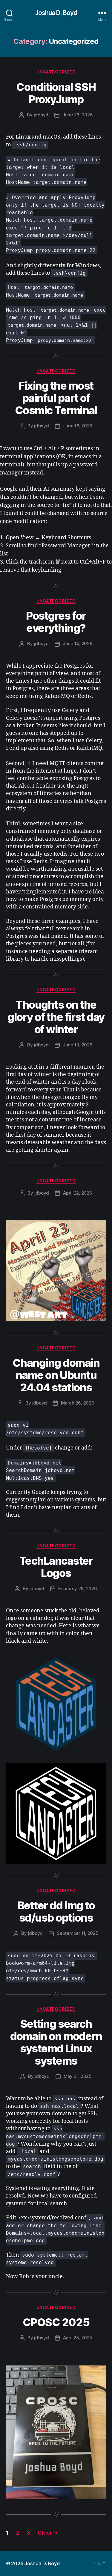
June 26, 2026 (78, 115)
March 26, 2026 (78, 1403)
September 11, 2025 (78, 1933)
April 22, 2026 (78, 1193)
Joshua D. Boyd (56, 13)
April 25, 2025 (78, 2338)
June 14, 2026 (78, 643)
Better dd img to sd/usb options (56, 1912)
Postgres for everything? (56, 622)
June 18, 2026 (78, 426)
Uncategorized (56, 72)
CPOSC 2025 (56, 2322)
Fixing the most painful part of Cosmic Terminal (56, 398)
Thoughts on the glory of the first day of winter (56, 1017)
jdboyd (41, 115)
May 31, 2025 (78, 2076)
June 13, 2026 (78, 1045)
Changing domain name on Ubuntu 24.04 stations (56, 1375)
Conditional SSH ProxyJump (56, 93)
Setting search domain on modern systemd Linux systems (56, 2042)
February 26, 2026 (78, 1589)
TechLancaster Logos (56, 1567)
